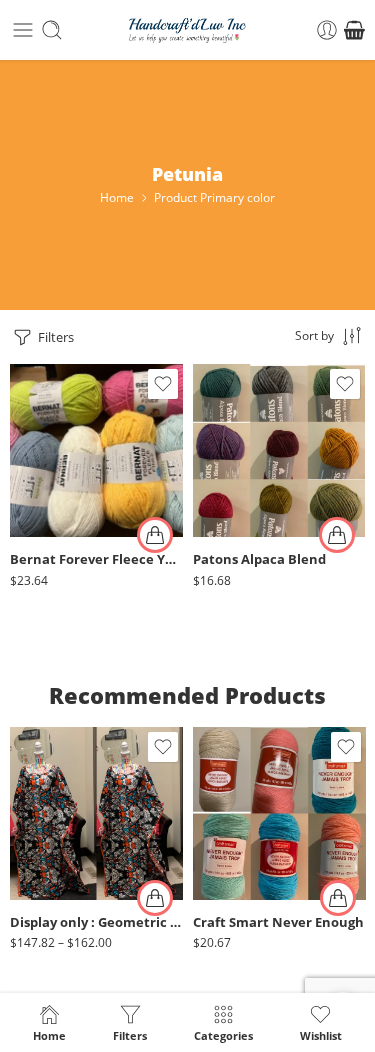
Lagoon (247, 530)
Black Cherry (247, 409)
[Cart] (354, 30)
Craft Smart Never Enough (278, 922)
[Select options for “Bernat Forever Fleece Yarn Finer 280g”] (155, 535)
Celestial (247, 499)
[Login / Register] (327, 30)
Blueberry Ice (65, 409)
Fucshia (248, 863)
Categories (223, 1035)
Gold (248, 893)
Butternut (247, 469)
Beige (248, 772)
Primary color (46, 384)
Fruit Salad (64, 439)
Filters (54, 337)
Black (248, 803)
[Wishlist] (163, 384)
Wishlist (321, 1035)
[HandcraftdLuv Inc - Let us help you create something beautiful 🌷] (187, 30)
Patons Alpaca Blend (259, 559)
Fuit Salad (65, 469)
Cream (248, 833)
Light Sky (64, 530)
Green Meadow (65, 499)
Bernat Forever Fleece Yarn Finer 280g (96, 559)
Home (117, 197)
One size (65, 841)
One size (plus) (65, 871)
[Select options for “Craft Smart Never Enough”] (338, 898)
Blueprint (247, 439)
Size (22, 815)
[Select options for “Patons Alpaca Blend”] (337, 535)
